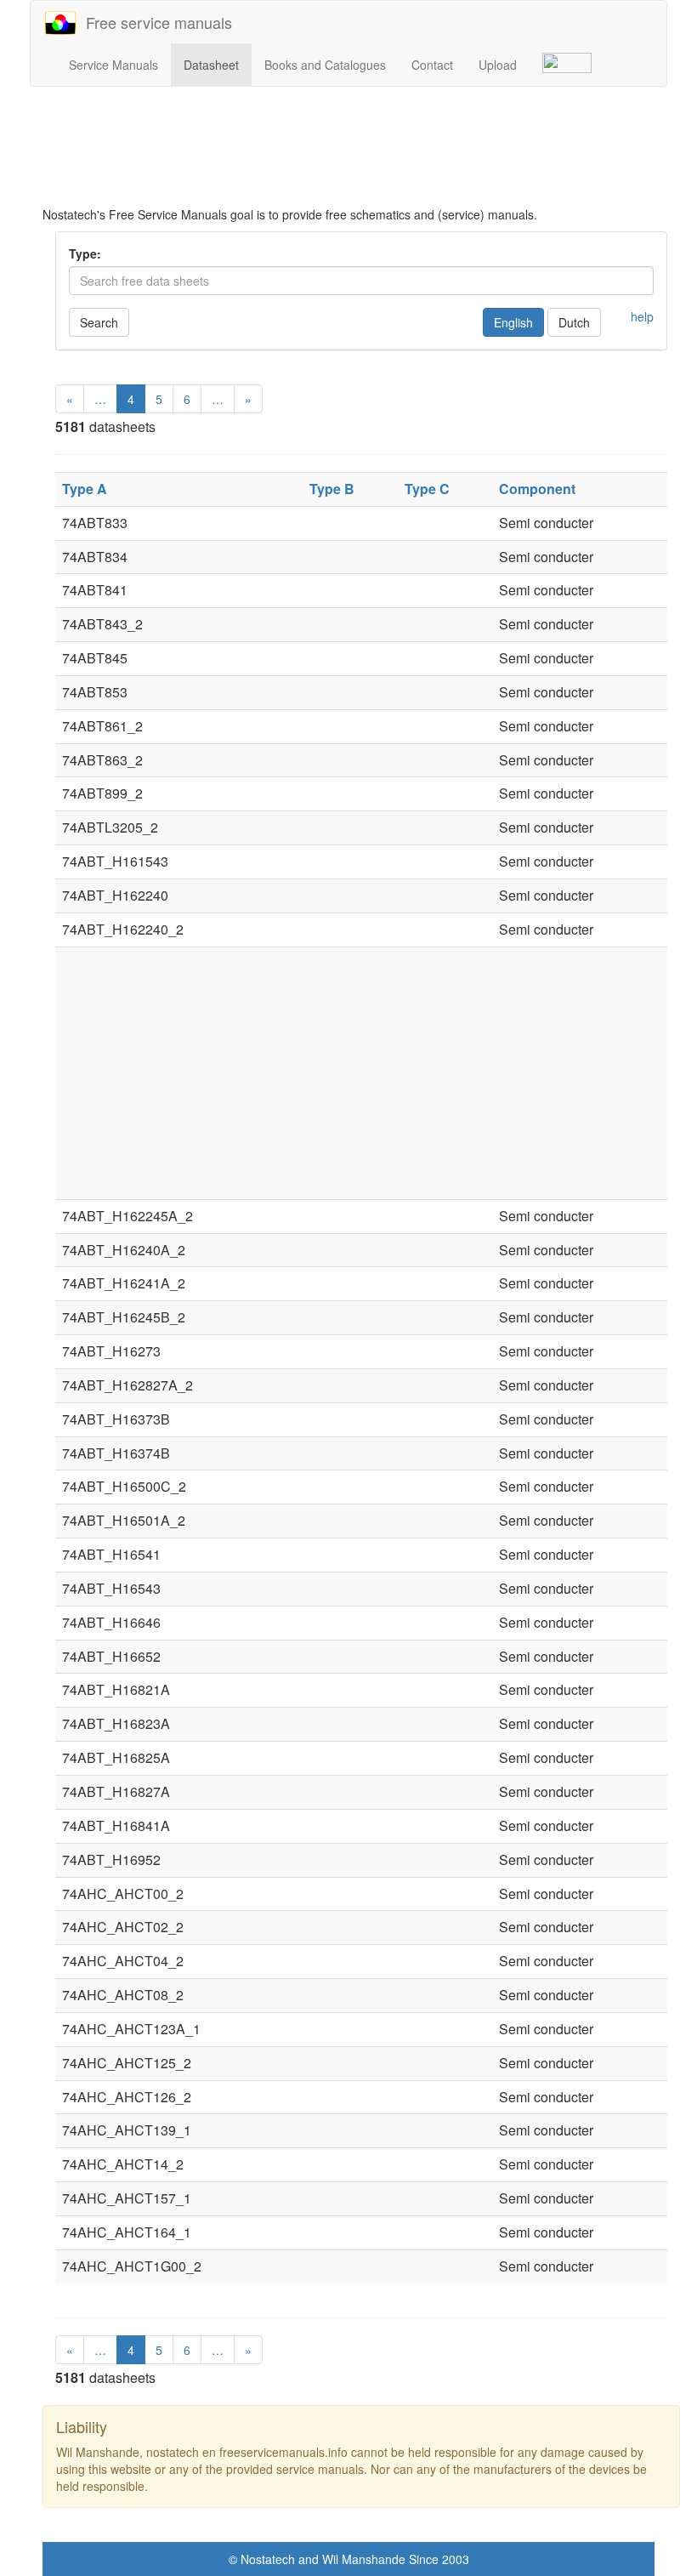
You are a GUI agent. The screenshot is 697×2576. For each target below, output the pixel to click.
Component (537, 489)
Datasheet (211, 65)
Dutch (574, 322)
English (513, 322)
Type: (85, 253)
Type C (427, 489)
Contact (432, 65)
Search (99, 322)
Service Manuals (113, 65)
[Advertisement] (361, 146)
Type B (332, 489)
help (642, 316)
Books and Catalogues (325, 65)
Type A (85, 489)
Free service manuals (155, 22)
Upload (498, 65)
